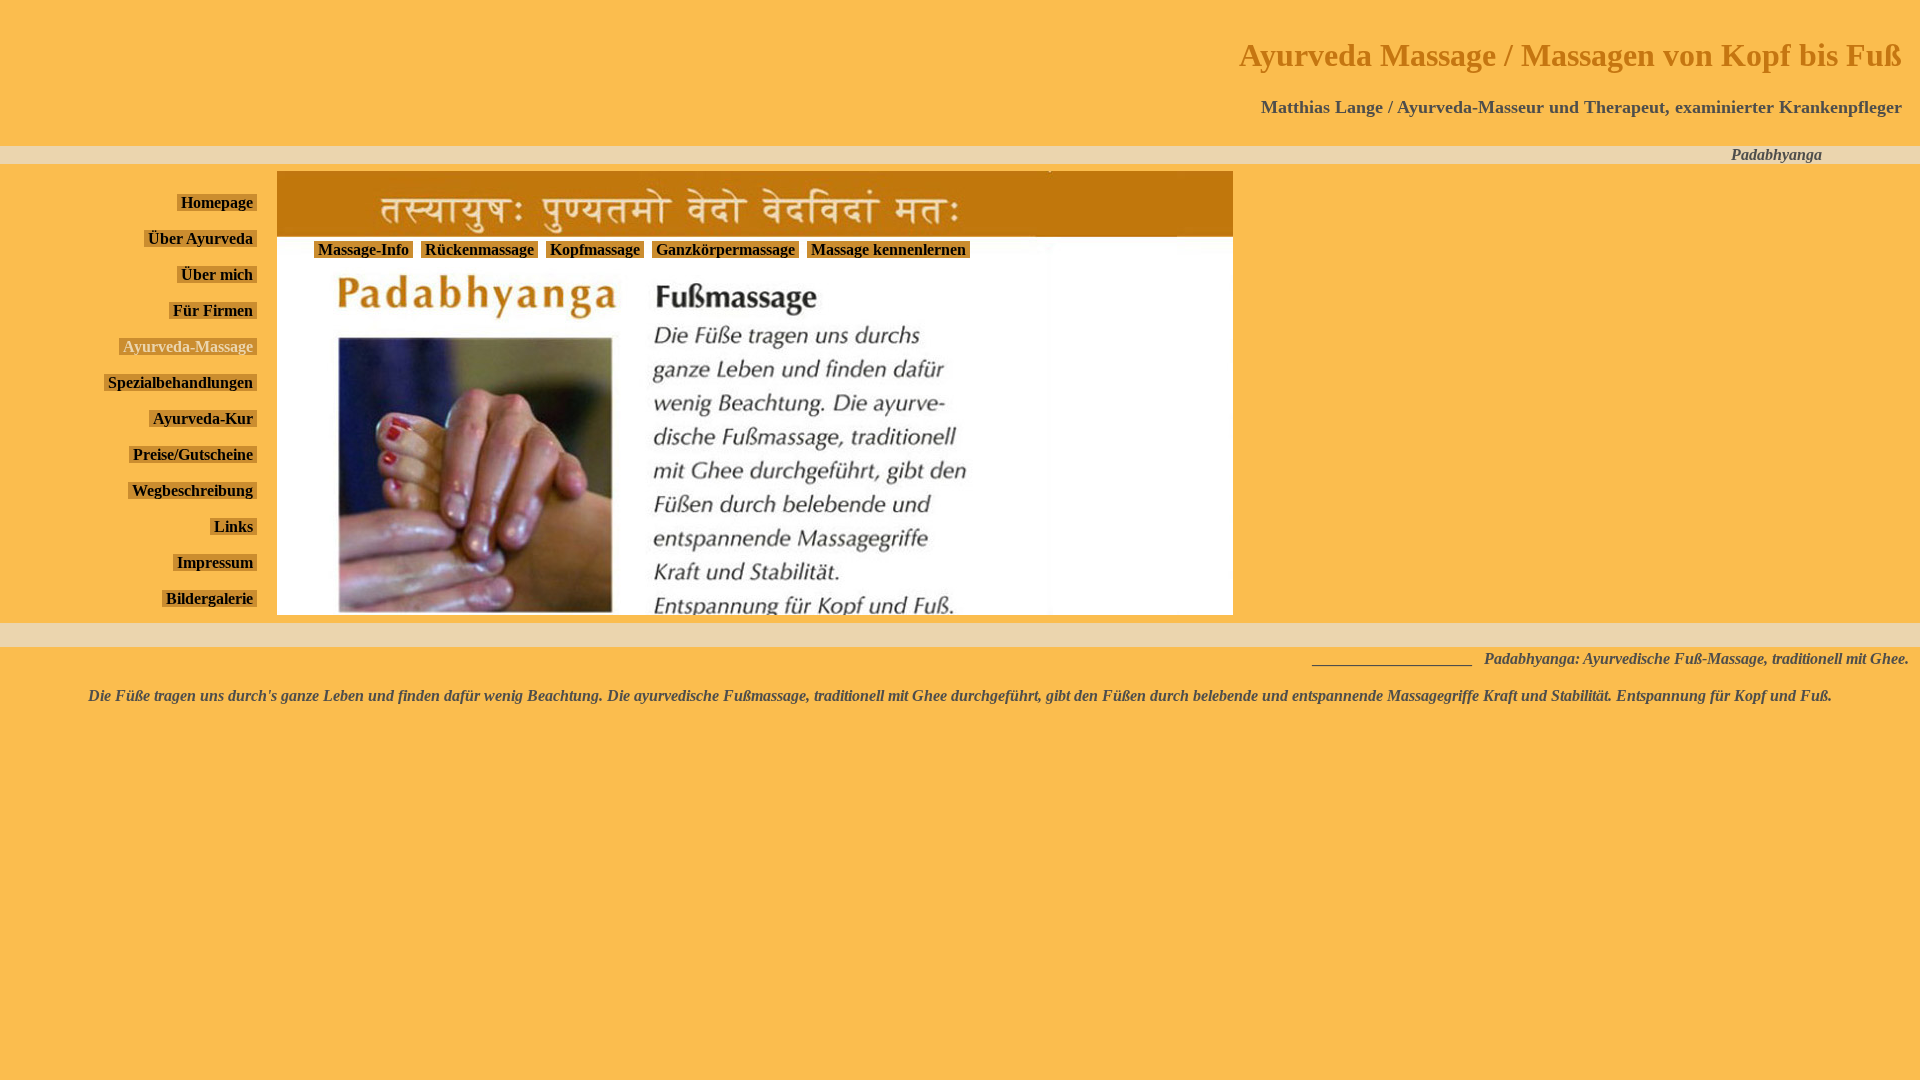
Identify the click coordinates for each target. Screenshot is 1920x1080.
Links (233, 526)
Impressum (215, 562)
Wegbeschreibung (192, 490)
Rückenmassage (479, 249)
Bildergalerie (209, 598)
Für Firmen (213, 310)
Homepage (217, 202)
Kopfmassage (595, 249)
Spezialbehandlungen (180, 382)
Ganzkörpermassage (725, 249)
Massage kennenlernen (888, 249)
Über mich (217, 274)
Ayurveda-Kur (203, 418)
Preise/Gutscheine (193, 454)
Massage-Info (363, 249)
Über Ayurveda (200, 238)
